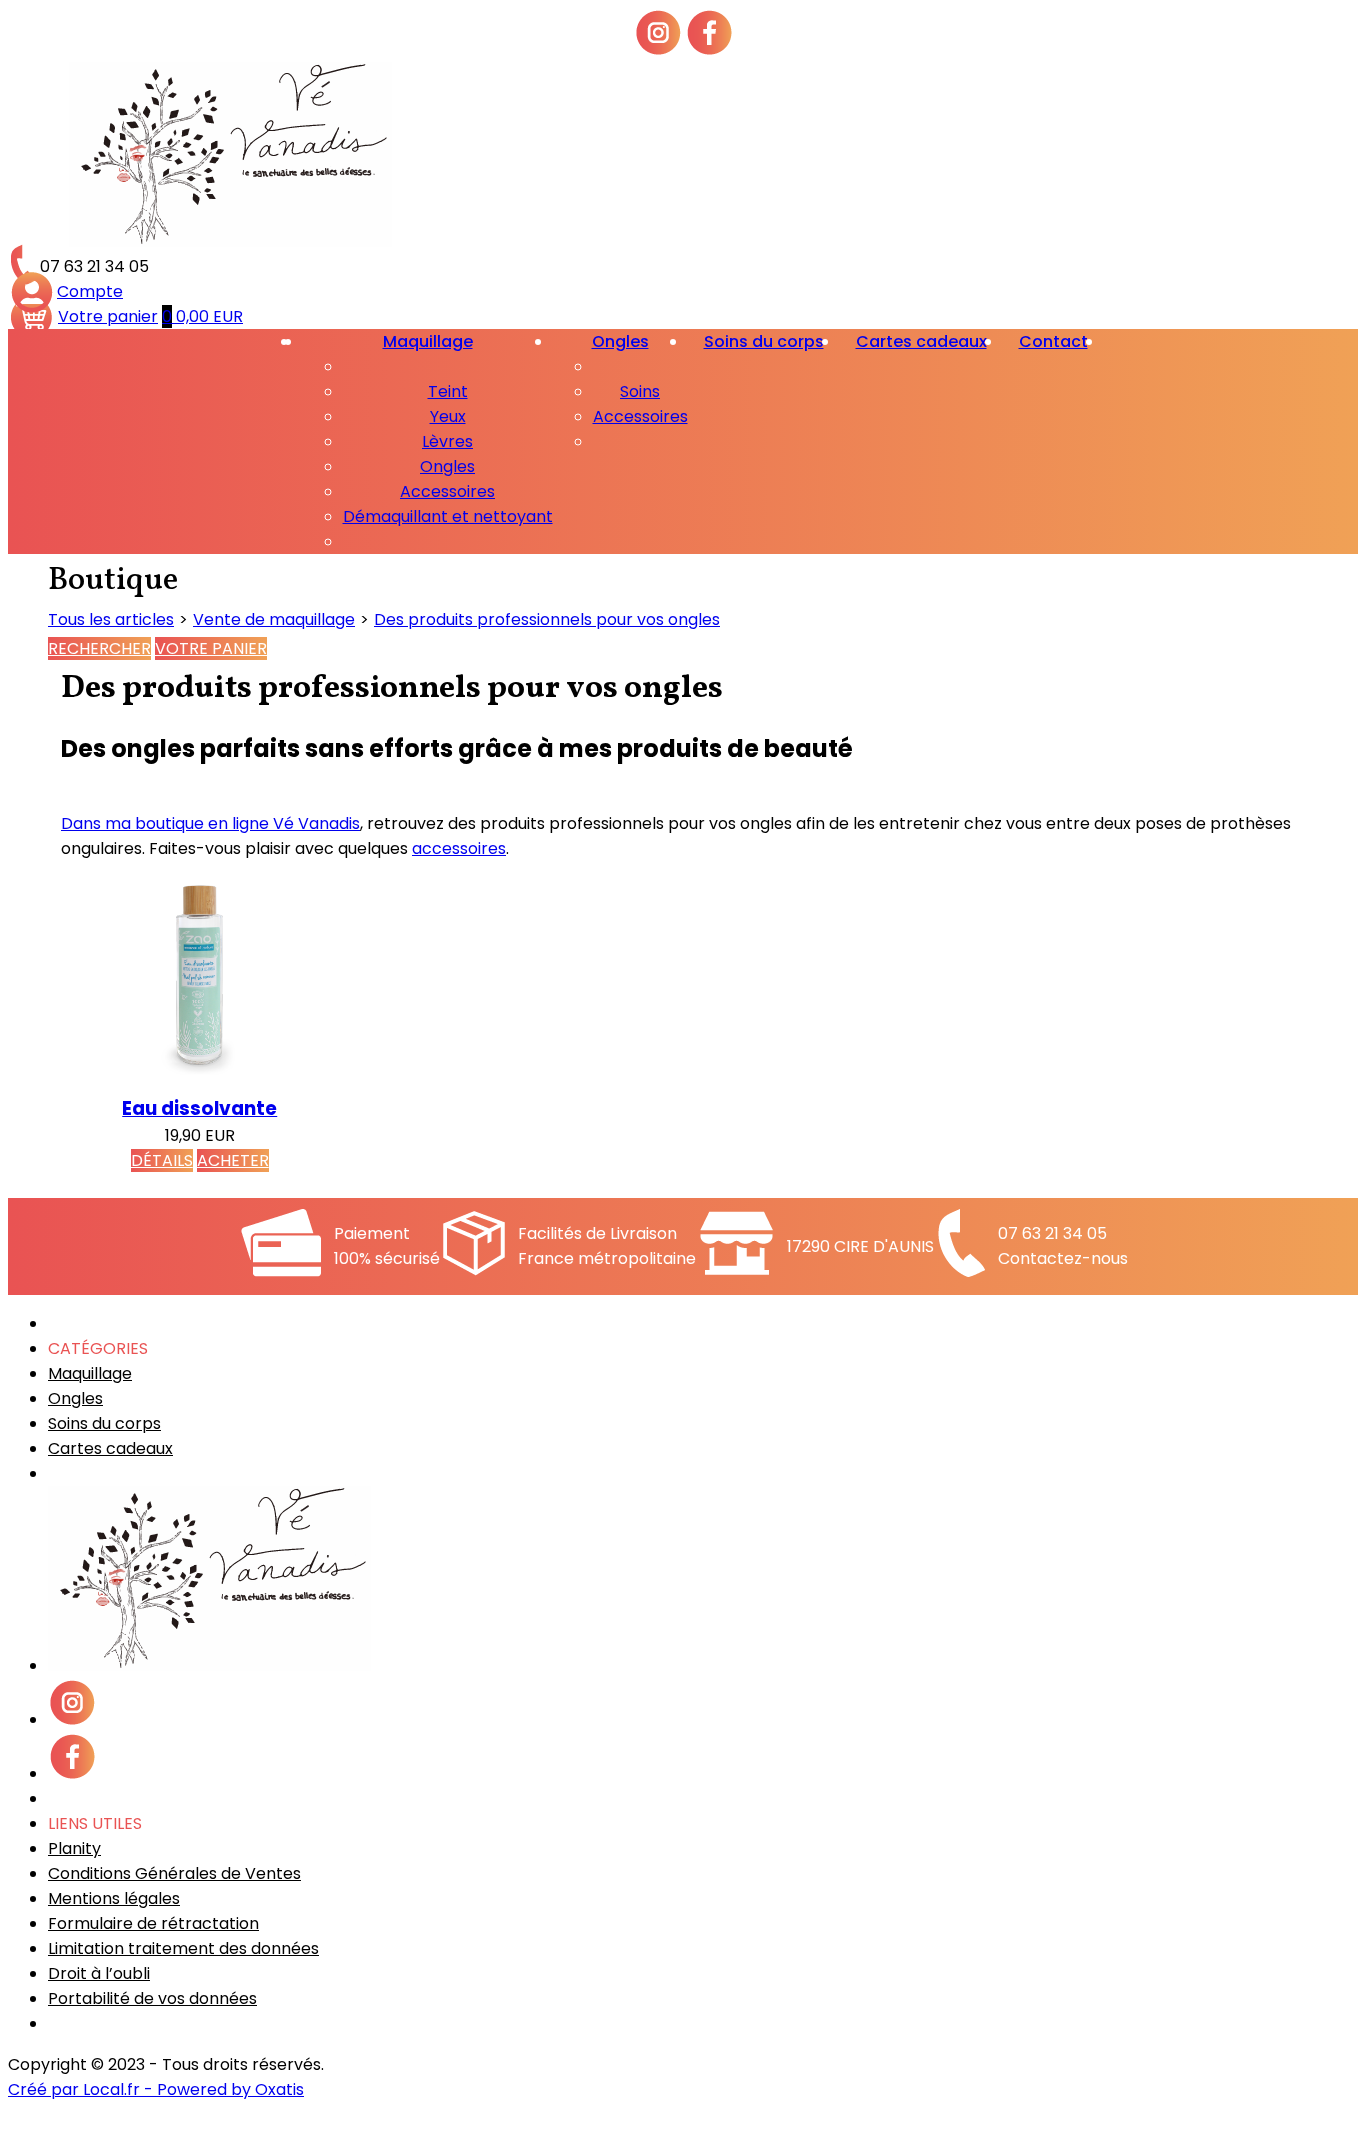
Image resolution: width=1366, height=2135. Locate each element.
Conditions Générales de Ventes (174, 1873)
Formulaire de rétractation (153, 1923)
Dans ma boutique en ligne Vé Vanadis (210, 823)
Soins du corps (764, 341)
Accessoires (447, 491)
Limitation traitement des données (183, 1948)
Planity (74, 1848)
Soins (640, 391)
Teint (448, 391)
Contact (1053, 341)
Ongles (447, 466)
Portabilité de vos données (152, 1998)
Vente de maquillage (274, 619)
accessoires (459, 848)
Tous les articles (111, 619)
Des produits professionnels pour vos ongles (547, 619)
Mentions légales (114, 1898)
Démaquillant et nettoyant (448, 516)
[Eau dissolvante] (200, 1081)
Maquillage (428, 341)
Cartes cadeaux (921, 341)
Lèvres (447, 441)
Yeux (448, 416)
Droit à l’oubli (99, 1973)
